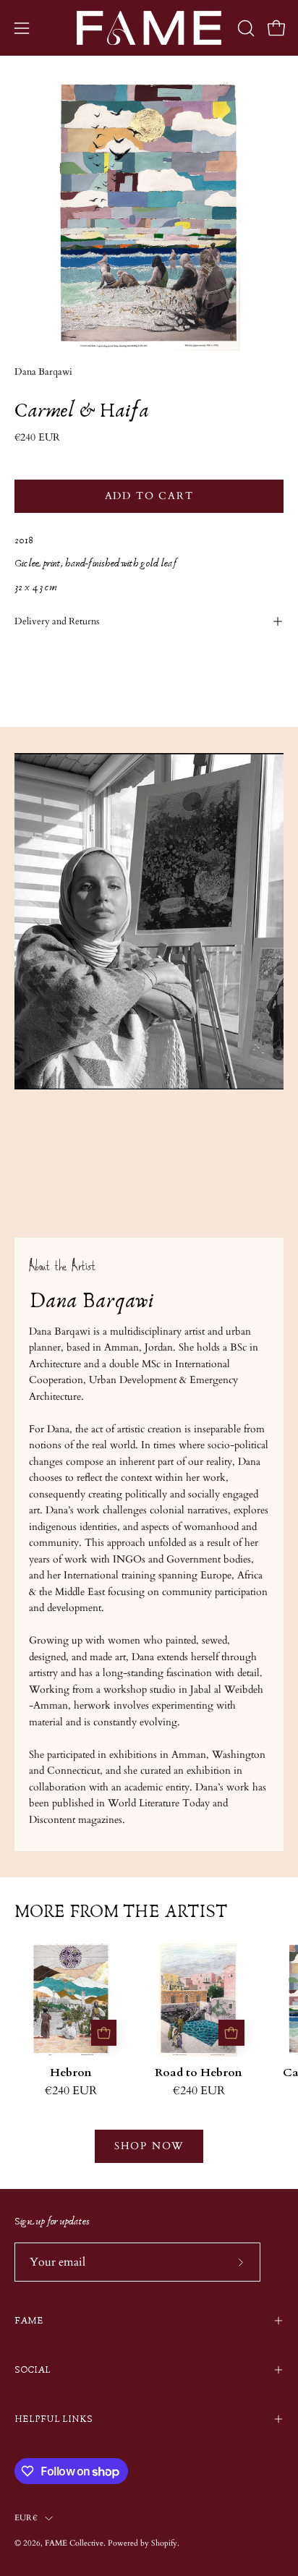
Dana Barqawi (43, 372)
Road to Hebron (199, 2073)
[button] (244, 28)
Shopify (164, 2543)
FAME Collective (74, 2543)
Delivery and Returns (57, 621)
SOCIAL (33, 2370)
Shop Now (149, 2146)
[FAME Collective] (149, 28)
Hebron (71, 2073)
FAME (29, 2321)
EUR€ (26, 2518)
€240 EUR (71, 2091)
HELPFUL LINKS (54, 2419)
